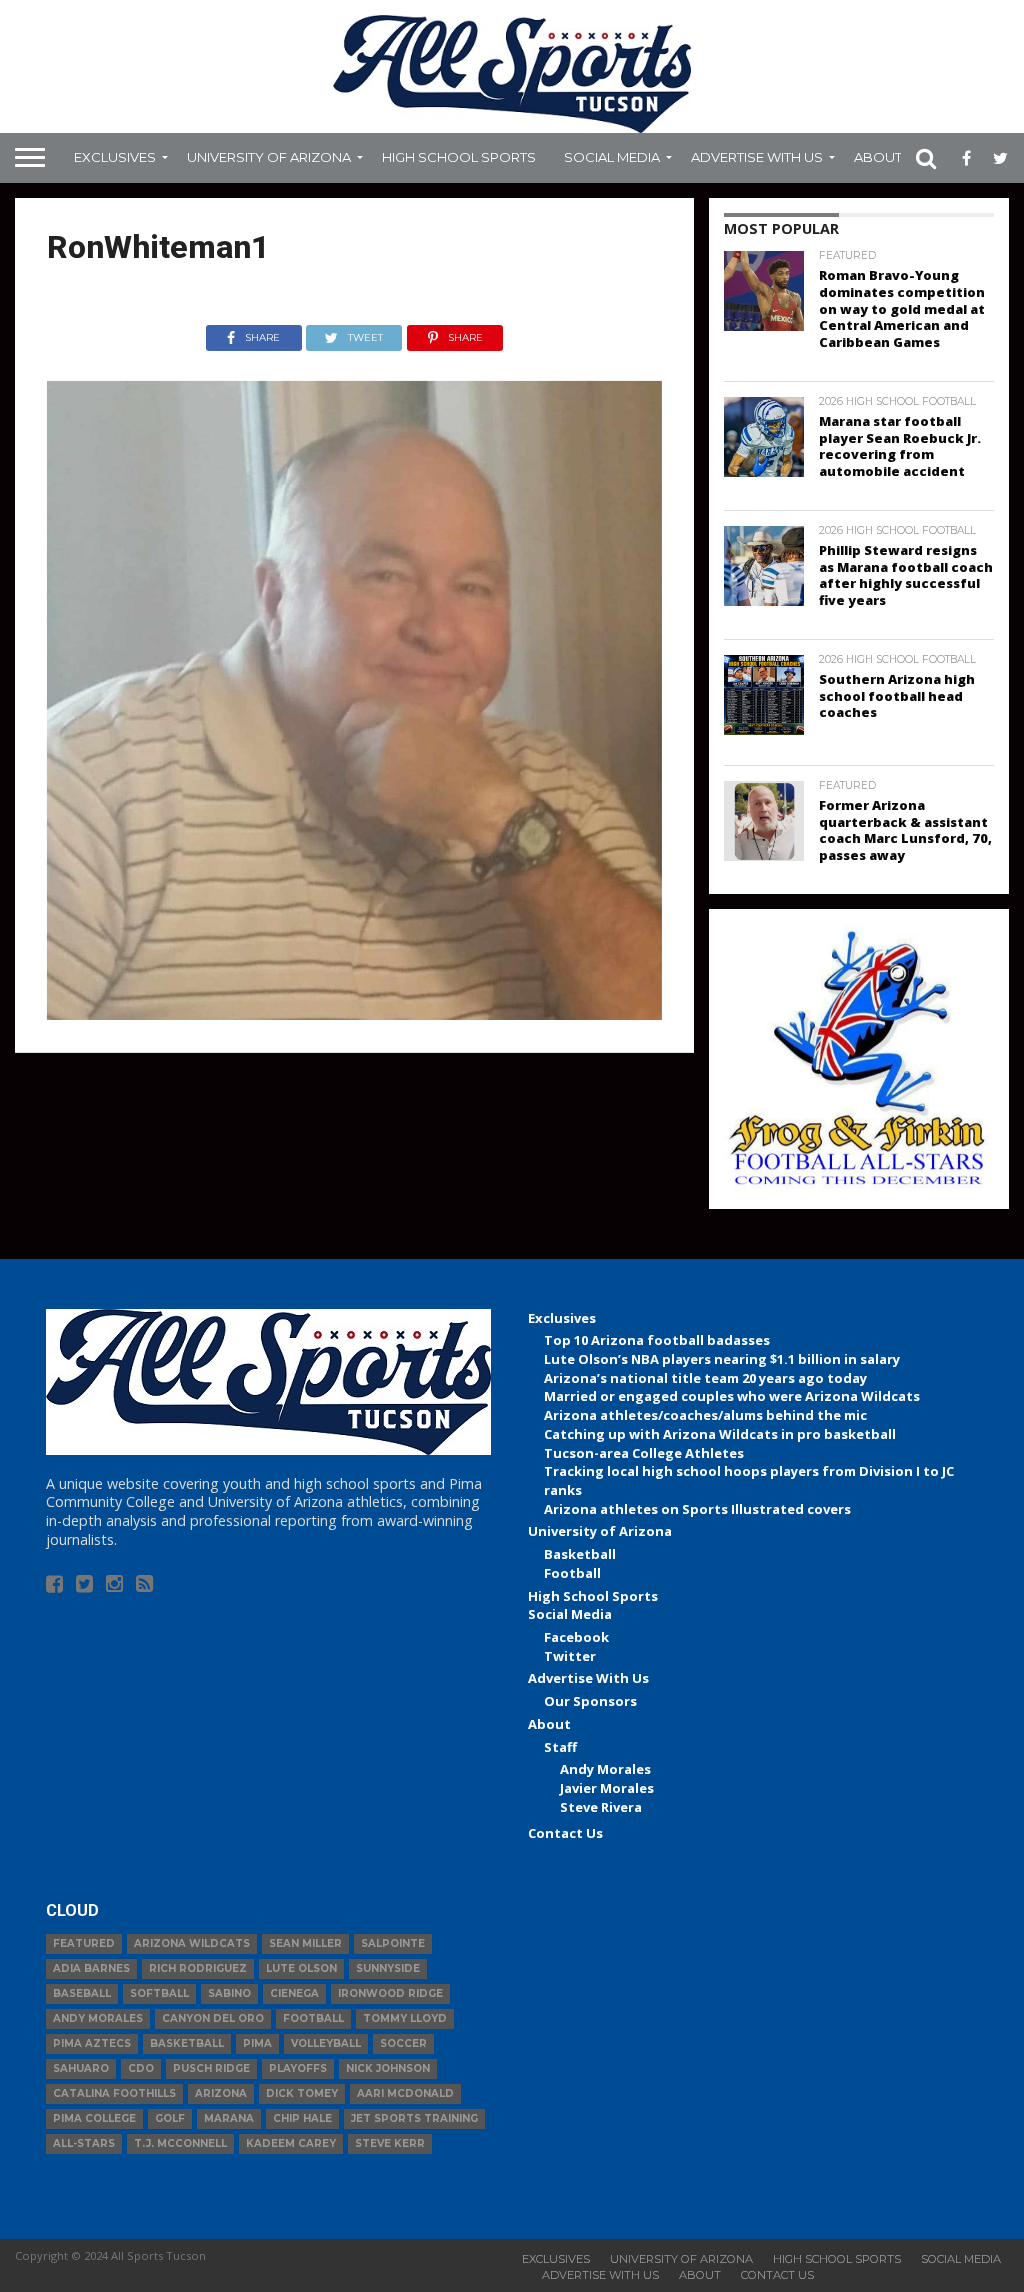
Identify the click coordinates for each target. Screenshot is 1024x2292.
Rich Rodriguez (198, 1968)
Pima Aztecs (92, 2043)
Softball (159, 1993)
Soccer (403, 2043)
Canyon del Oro (213, 2018)
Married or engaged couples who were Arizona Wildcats (732, 1396)
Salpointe (393, 1943)
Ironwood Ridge (390, 1993)
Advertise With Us (757, 157)
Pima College (94, 2118)
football (313, 2018)
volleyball (326, 2043)
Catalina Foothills (114, 2093)
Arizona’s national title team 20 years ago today (705, 1378)
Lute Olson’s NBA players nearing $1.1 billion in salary (722, 1359)
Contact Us (565, 1833)
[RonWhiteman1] (355, 1014)
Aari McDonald (405, 2093)
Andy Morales (605, 1769)
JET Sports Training (414, 2118)
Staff (560, 1747)
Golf (170, 2118)
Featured (84, 1943)
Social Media (612, 157)
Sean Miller (305, 1943)
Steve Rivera (601, 1807)
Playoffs (298, 2068)
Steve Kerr (390, 2143)
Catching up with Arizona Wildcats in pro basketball (720, 1434)
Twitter (570, 1656)
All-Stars (84, 2143)
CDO (141, 2068)
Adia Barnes (91, 1968)
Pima (257, 2043)
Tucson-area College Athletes (644, 1453)
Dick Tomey (302, 2093)
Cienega (294, 1993)
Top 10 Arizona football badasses (657, 1340)
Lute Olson (301, 1968)
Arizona (221, 2093)
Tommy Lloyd (405, 2018)
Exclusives (115, 157)
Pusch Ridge (211, 2068)
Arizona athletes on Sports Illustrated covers (697, 1509)
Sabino (229, 1993)
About (878, 157)
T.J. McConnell (180, 2143)
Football (572, 1573)
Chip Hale (302, 2118)
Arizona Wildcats (192, 1943)
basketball (187, 2043)
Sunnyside (388, 1968)
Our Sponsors (590, 1701)
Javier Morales (607, 1788)
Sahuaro (81, 2068)
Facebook (576, 1637)
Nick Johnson (388, 2068)
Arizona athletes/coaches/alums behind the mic (705, 1415)
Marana (229, 2118)
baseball (82, 1993)
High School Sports (459, 157)
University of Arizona (269, 157)
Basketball (580, 1554)
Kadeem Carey (291, 2143)
